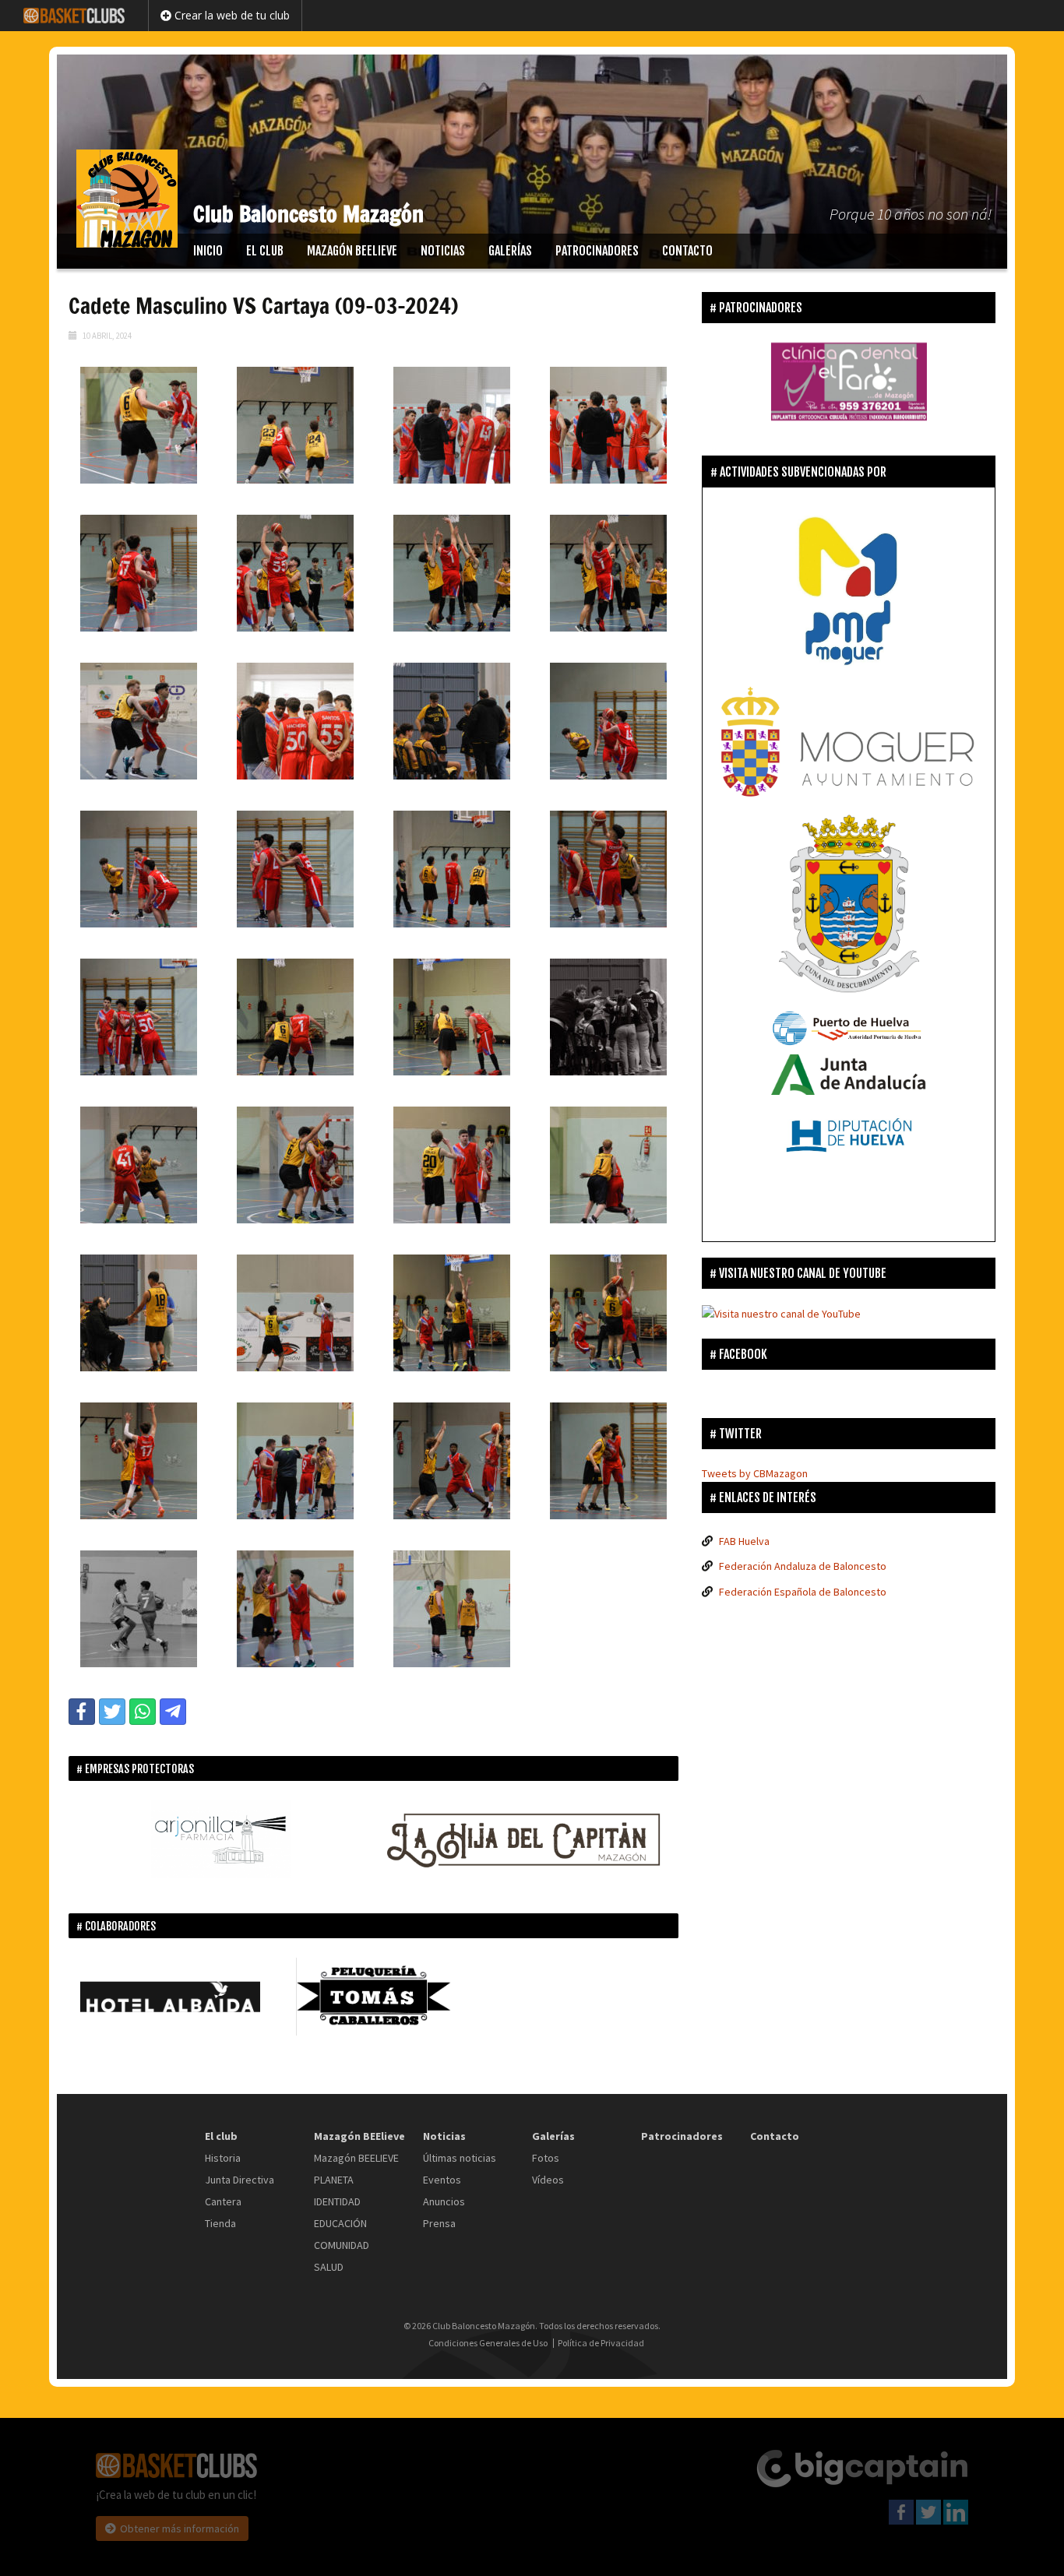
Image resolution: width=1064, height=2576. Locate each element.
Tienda (220, 2223)
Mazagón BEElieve (352, 251)
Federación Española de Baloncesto (803, 1592)
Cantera (223, 2201)
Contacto (687, 251)
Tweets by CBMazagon (755, 1473)
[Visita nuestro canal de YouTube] (781, 1313)
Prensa (439, 2223)
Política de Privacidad (601, 2343)
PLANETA (334, 2180)
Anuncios (444, 2201)
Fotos (546, 2158)
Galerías (510, 251)
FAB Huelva (744, 1541)
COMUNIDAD (342, 2245)
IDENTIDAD (337, 2201)
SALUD (329, 2267)
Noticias (443, 251)
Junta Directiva (240, 2180)
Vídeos (548, 2180)
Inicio (208, 251)
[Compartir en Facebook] (82, 1712)
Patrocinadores (597, 251)
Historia (223, 2158)
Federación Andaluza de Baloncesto (803, 1566)
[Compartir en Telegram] (173, 1712)
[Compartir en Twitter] (112, 1712)
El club (265, 251)
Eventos (442, 2180)
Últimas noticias (460, 2158)
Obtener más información (180, 2528)
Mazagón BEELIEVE (356, 2158)
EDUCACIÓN (340, 2223)
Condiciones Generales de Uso (488, 2343)
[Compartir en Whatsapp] (143, 1712)
